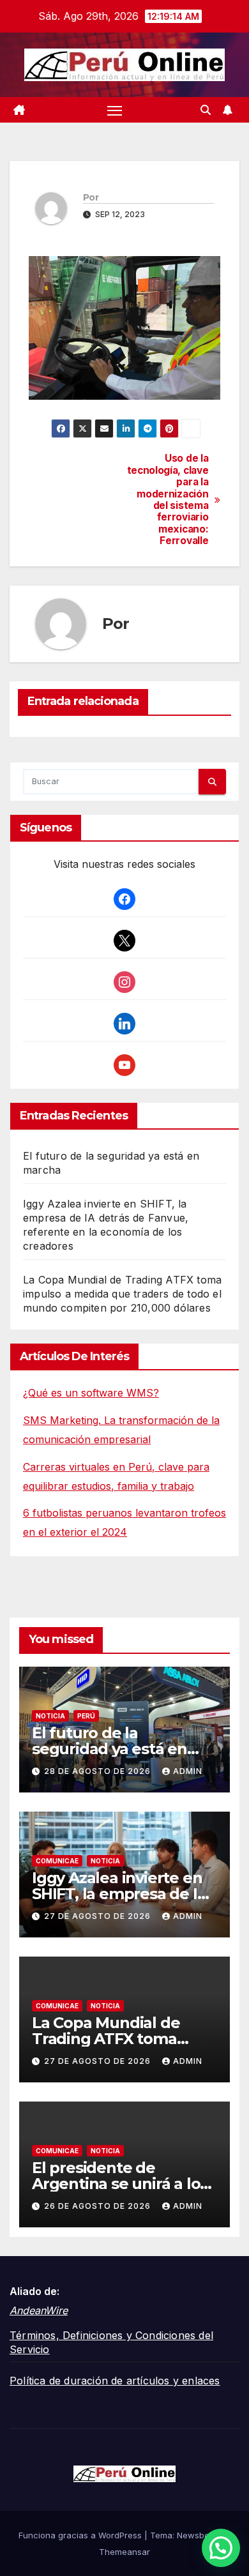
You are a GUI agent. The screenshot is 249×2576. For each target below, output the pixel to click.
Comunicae (57, 1861)
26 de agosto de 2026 (99, 2206)
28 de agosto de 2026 (99, 1771)
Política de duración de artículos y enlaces (115, 2381)
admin (188, 1771)
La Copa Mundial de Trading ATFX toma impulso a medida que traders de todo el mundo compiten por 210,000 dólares (122, 1294)
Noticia (50, 1716)
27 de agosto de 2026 (99, 1916)
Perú (86, 1716)
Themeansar (124, 2552)
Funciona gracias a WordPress (81, 2535)
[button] (206, 110)
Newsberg (197, 2535)
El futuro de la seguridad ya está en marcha (109, 1749)
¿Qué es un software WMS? (91, 1393)
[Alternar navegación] (115, 110)
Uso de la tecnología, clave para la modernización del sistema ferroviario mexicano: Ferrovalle (168, 500)
